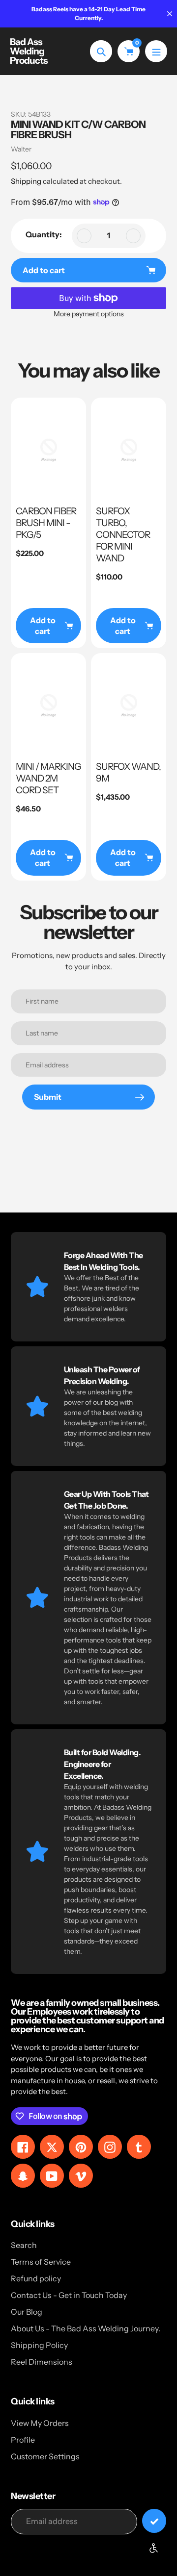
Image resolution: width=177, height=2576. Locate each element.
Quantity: (44, 234)
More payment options (89, 314)
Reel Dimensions (42, 2362)
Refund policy (36, 2278)
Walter (21, 149)
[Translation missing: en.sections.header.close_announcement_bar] (170, 14)
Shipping (26, 181)
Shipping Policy (39, 2345)
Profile (23, 2440)
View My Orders (40, 2423)
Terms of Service (41, 2262)
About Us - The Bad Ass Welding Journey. (86, 2328)
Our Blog (27, 2312)
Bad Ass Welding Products (29, 51)
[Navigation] (156, 51)
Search (24, 2245)
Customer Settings (45, 2456)
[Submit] (154, 2521)
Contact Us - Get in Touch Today (69, 2295)
